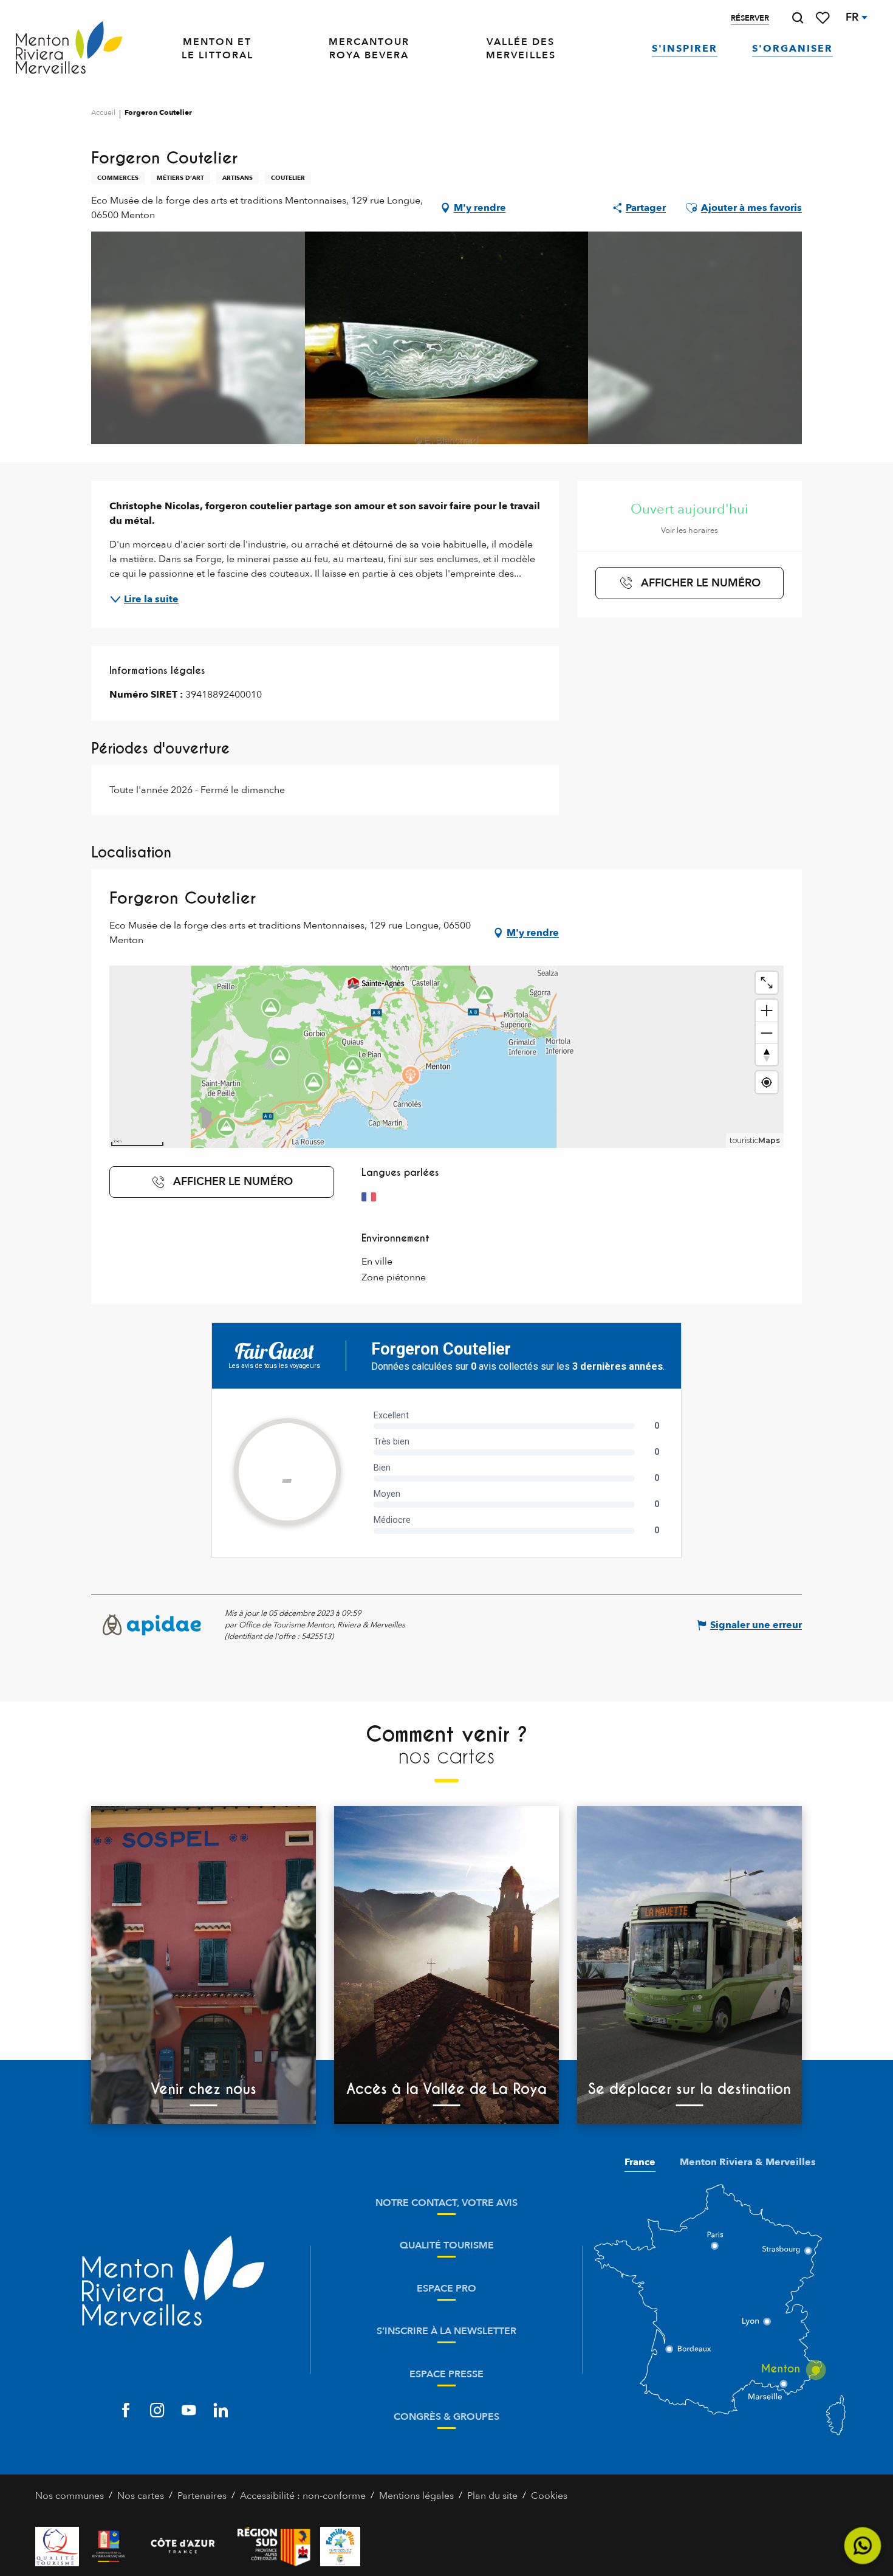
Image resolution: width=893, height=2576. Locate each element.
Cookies (549, 2496)
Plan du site (492, 2496)
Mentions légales (416, 2496)
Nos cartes (141, 2496)
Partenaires (202, 2496)
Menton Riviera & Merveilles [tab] (748, 2162)
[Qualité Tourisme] (57, 2547)
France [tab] (640, 2162)
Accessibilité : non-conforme (303, 2496)
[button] (798, 18)
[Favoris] (824, 18)
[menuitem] (69, 49)
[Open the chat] (863, 2546)
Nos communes (70, 2496)
